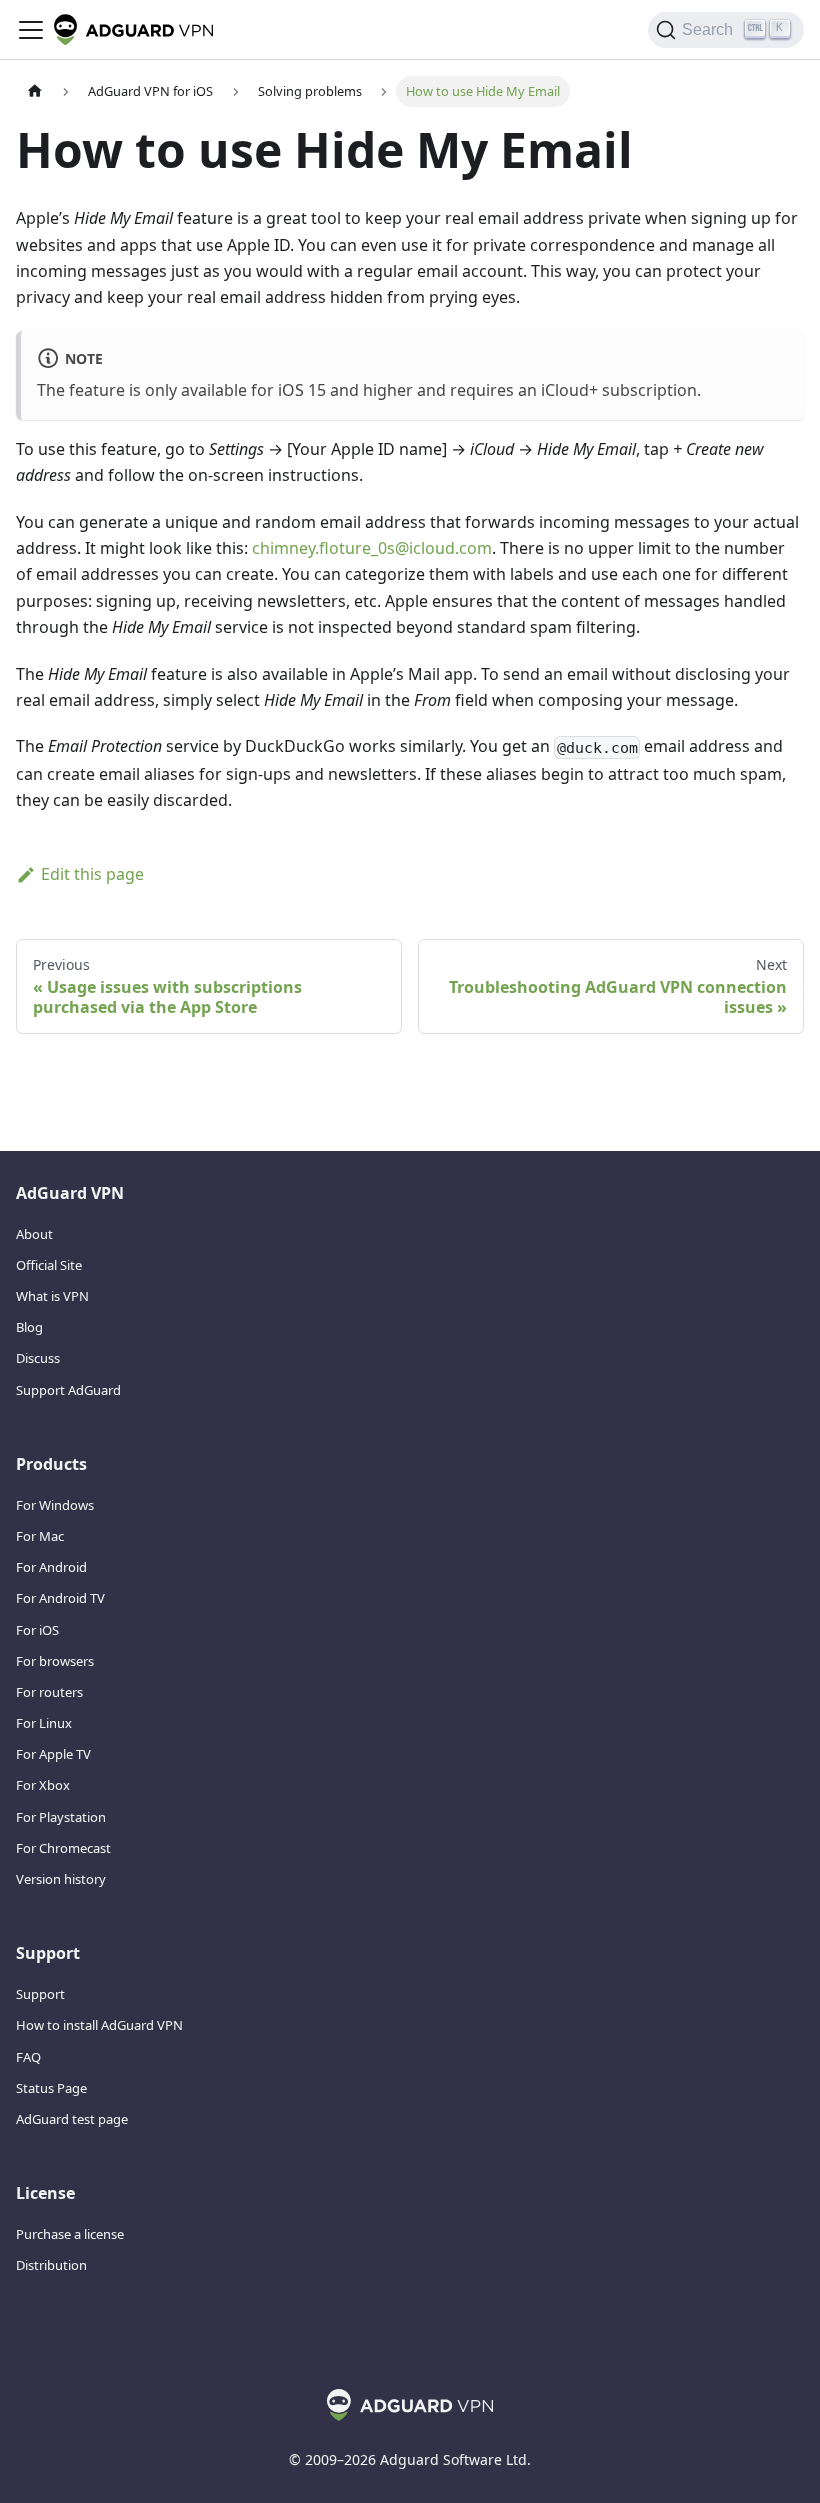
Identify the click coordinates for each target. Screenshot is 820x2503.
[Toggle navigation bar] (31, 30)
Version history (61, 1879)
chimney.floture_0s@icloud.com (372, 548)
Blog (29, 1327)
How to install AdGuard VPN (99, 2025)
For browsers (55, 1661)
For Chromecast (63, 1848)
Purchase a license (70, 2234)
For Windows (55, 1505)
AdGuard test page (72, 2119)
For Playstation (61, 1817)
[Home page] (35, 91)
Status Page (51, 2088)
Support (40, 1994)
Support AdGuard (68, 1390)
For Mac (40, 1536)
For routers (49, 1692)
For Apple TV (53, 1754)
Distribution (51, 2265)
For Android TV (60, 1598)
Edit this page (92, 874)
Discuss (38, 1358)
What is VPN (52, 1296)
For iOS (37, 1630)
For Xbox (43, 1785)
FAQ (28, 2057)
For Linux (44, 1723)
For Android (51, 1567)
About (34, 1234)
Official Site (49, 1265)
